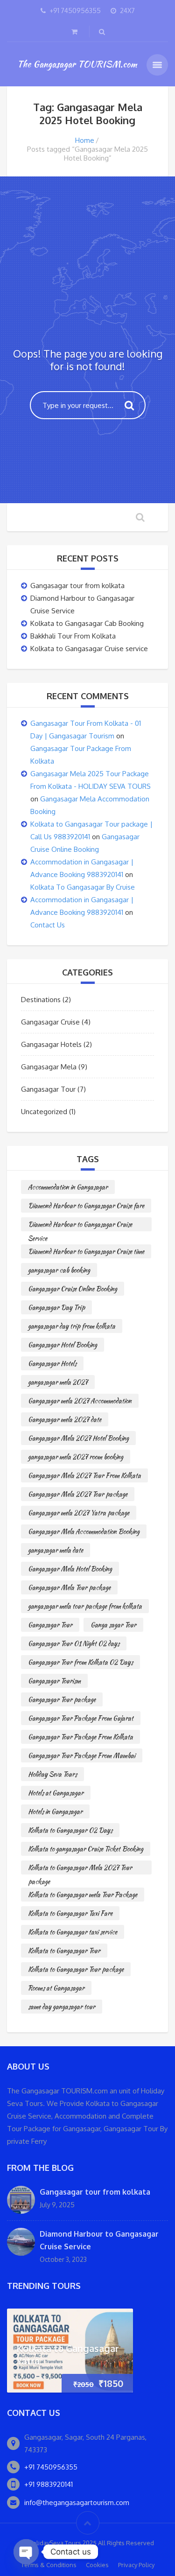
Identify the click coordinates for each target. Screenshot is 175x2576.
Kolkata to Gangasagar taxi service (73, 1932)
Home (85, 140)
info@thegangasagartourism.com (77, 2502)
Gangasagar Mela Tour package (69, 1587)
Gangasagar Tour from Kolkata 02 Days (80, 1662)
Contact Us (48, 925)
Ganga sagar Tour (113, 1625)
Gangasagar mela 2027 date (65, 1419)
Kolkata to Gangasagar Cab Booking (87, 623)
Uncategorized (44, 1112)
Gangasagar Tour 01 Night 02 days (74, 1643)
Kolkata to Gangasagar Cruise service (89, 649)
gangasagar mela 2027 (58, 1382)
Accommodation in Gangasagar (68, 1187)
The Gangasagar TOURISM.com (77, 64)
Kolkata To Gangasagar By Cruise (83, 887)
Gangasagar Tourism (54, 1681)
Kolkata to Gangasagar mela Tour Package (83, 1895)
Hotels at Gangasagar (56, 1793)
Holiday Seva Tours (52, 1774)
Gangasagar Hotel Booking (63, 1345)
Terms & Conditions (49, 2565)
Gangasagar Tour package (62, 1699)
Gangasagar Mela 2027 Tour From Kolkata (84, 1475)
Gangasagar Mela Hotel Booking (70, 1569)
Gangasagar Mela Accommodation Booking (84, 1531)
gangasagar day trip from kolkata (72, 1326)
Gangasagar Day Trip (56, 1307)
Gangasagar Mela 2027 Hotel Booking (78, 1438)
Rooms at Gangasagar (56, 1988)
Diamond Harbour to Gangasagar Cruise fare (86, 1206)
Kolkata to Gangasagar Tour (64, 1951)
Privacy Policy (136, 2565)
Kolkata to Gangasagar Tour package (76, 1969)
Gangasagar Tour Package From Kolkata (80, 1737)
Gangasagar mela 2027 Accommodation (80, 1401)
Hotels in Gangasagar (55, 1811)
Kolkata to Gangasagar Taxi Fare (70, 1913)
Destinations (41, 1000)
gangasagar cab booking (59, 1270)
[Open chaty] (26, 2552)
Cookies (97, 2565)
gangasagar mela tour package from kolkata (85, 1606)
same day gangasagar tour (62, 2007)
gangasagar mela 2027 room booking (76, 1457)
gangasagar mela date (56, 1550)
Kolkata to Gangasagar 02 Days (70, 1830)
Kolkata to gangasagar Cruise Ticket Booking (86, 1849)
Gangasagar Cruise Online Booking (73, 1289)
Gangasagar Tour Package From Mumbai (82, 1755)
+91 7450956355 (51, 2467)
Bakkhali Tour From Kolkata (73, 636)
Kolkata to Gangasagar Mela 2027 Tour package (80, 1869)
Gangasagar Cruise (50, 1022)
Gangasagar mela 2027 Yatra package (79, 1513)
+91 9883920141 (49, 2484)
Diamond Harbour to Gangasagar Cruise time (86, 1251)
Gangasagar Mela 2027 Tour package (78, 1494)
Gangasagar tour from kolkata (77, 586)
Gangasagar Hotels (51, 1044)
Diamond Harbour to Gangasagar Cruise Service (80, 1225)
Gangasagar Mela (49, 1067)
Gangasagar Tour (48, 1089)
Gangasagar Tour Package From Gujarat (81, 1718)
